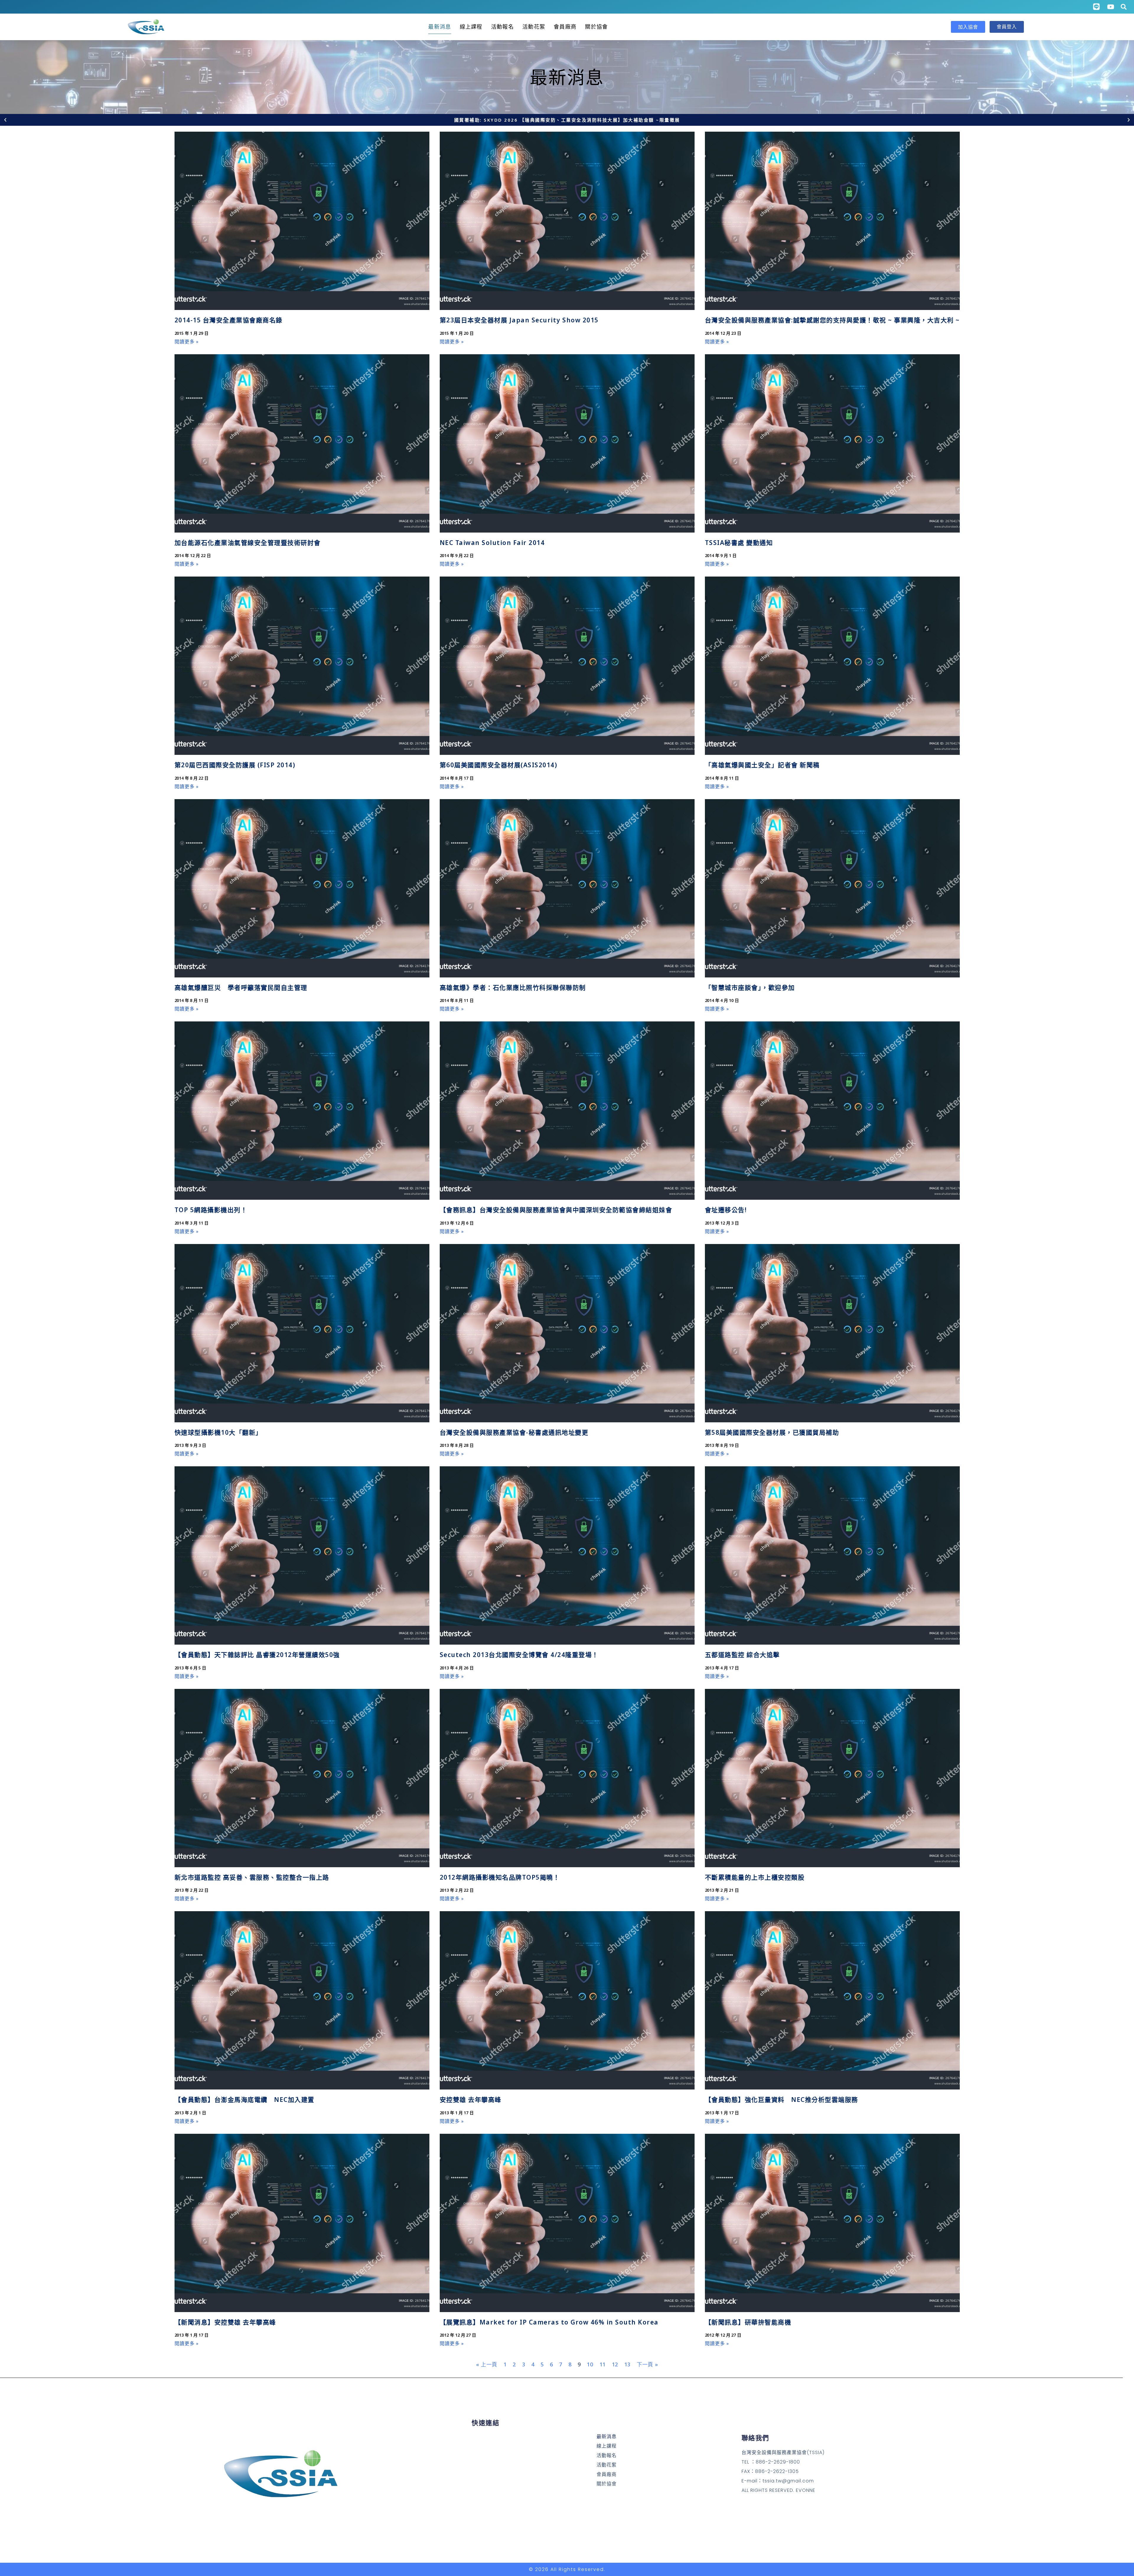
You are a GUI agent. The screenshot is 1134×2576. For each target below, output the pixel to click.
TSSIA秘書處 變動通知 (739, 543)
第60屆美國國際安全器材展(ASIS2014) (499, 765)
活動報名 (502, 27)
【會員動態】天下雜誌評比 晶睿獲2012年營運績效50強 (257, 1655)
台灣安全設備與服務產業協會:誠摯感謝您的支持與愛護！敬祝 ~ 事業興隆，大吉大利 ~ (832, 320)
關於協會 (596, 27)
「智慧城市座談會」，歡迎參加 (750, 987)
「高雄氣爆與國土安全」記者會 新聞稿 (762, 765)
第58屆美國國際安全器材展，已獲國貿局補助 (772, 1432)
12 (615, 2364)
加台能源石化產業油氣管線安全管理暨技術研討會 (248, 543)
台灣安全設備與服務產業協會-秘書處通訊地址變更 (514, 1432)
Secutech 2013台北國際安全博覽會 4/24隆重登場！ (519, 1655)
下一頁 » (647, 2364)
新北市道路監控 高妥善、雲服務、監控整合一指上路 (252, 1877)
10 (590, 2364)
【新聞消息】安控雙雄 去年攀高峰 (225, 2322)
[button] (5, 120)
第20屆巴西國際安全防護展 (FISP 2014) (235, 765)
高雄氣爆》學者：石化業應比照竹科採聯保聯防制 (513, 987)
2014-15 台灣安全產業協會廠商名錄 (229, 320)
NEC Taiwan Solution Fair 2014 (492, 543)
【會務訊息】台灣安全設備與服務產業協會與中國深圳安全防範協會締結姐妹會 (556, 1210)
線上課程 (471, 27)
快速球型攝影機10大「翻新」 (218, 1432)
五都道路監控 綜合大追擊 (742, 1655)
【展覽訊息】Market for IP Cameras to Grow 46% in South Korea (549, 2322)
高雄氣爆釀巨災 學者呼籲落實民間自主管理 (241, 987)
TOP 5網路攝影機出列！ (211, 1210)
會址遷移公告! (726, 1210)
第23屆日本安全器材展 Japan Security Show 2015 (519, 320)
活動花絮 (534, 27)
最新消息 (440, 27)
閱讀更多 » (187, 342)
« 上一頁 (487, 2364)
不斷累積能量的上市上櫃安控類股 (755, 1877)
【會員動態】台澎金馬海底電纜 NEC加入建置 (245, 2100)
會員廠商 (565, 27)
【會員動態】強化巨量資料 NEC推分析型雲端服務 (782, 2100)
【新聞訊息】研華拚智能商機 (748, 2322)
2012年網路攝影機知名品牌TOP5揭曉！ (500, 1877)
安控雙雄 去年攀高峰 (471, 2100)
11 (603, 2364)
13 (627, 2364)
